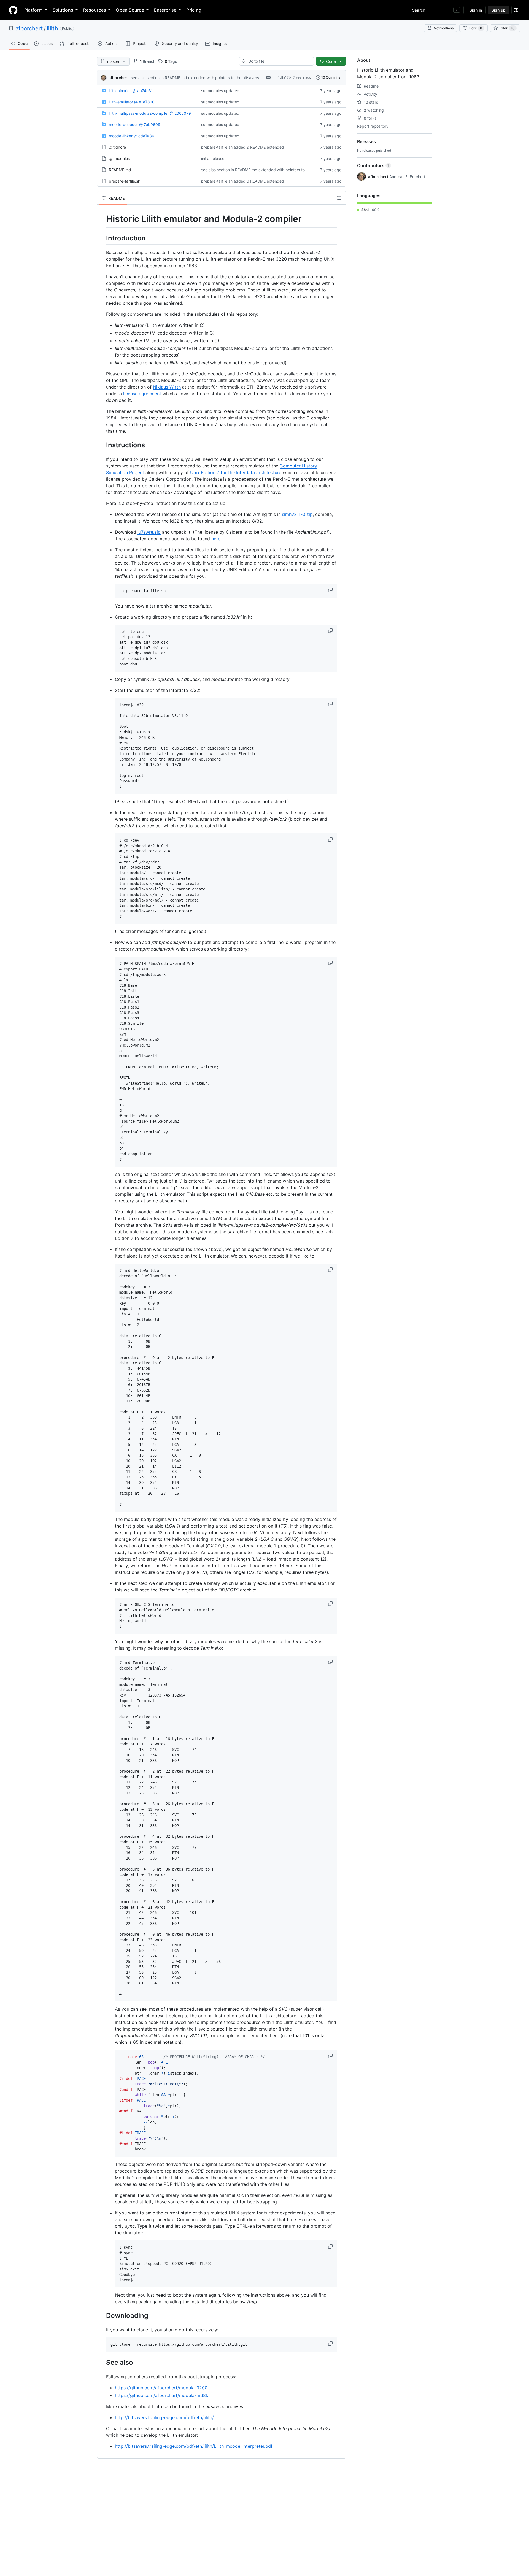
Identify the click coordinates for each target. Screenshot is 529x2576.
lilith (52, 28)
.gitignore (117, 147)
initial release (213, 158)
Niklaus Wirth (167, 387)
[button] (331, 590)
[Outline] (339, 198)
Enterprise (165, 10)
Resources (95, 10)
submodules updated (220, 91)
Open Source (130, 10)
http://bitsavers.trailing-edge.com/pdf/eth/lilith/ (164, 2417)
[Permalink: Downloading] (102, 2315)
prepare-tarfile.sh (125, 181)
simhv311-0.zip (297, 514)
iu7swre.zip (149, 532)
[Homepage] (13, 10)
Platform (33, 10)
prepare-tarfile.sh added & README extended (243, 147)
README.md (120, 170)
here (216, 539)
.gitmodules (119, 158)
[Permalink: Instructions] (102, 445)
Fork (476, 28)
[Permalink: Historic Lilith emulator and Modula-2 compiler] (102, 219)
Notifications (444, 28)
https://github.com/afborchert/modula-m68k (162, 2395)
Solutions (63, 10)
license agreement (142, 394)
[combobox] (279, 61)
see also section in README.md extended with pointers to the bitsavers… (197, 78)
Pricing (194, 10)
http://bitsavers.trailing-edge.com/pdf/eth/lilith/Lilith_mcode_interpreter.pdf (194, 2446)
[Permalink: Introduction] (102, 238)
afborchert (29, 28)
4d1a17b (284, 77)
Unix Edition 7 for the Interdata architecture (236, 472)
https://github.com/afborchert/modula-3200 (161, 2388)
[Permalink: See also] (102, 2362)
